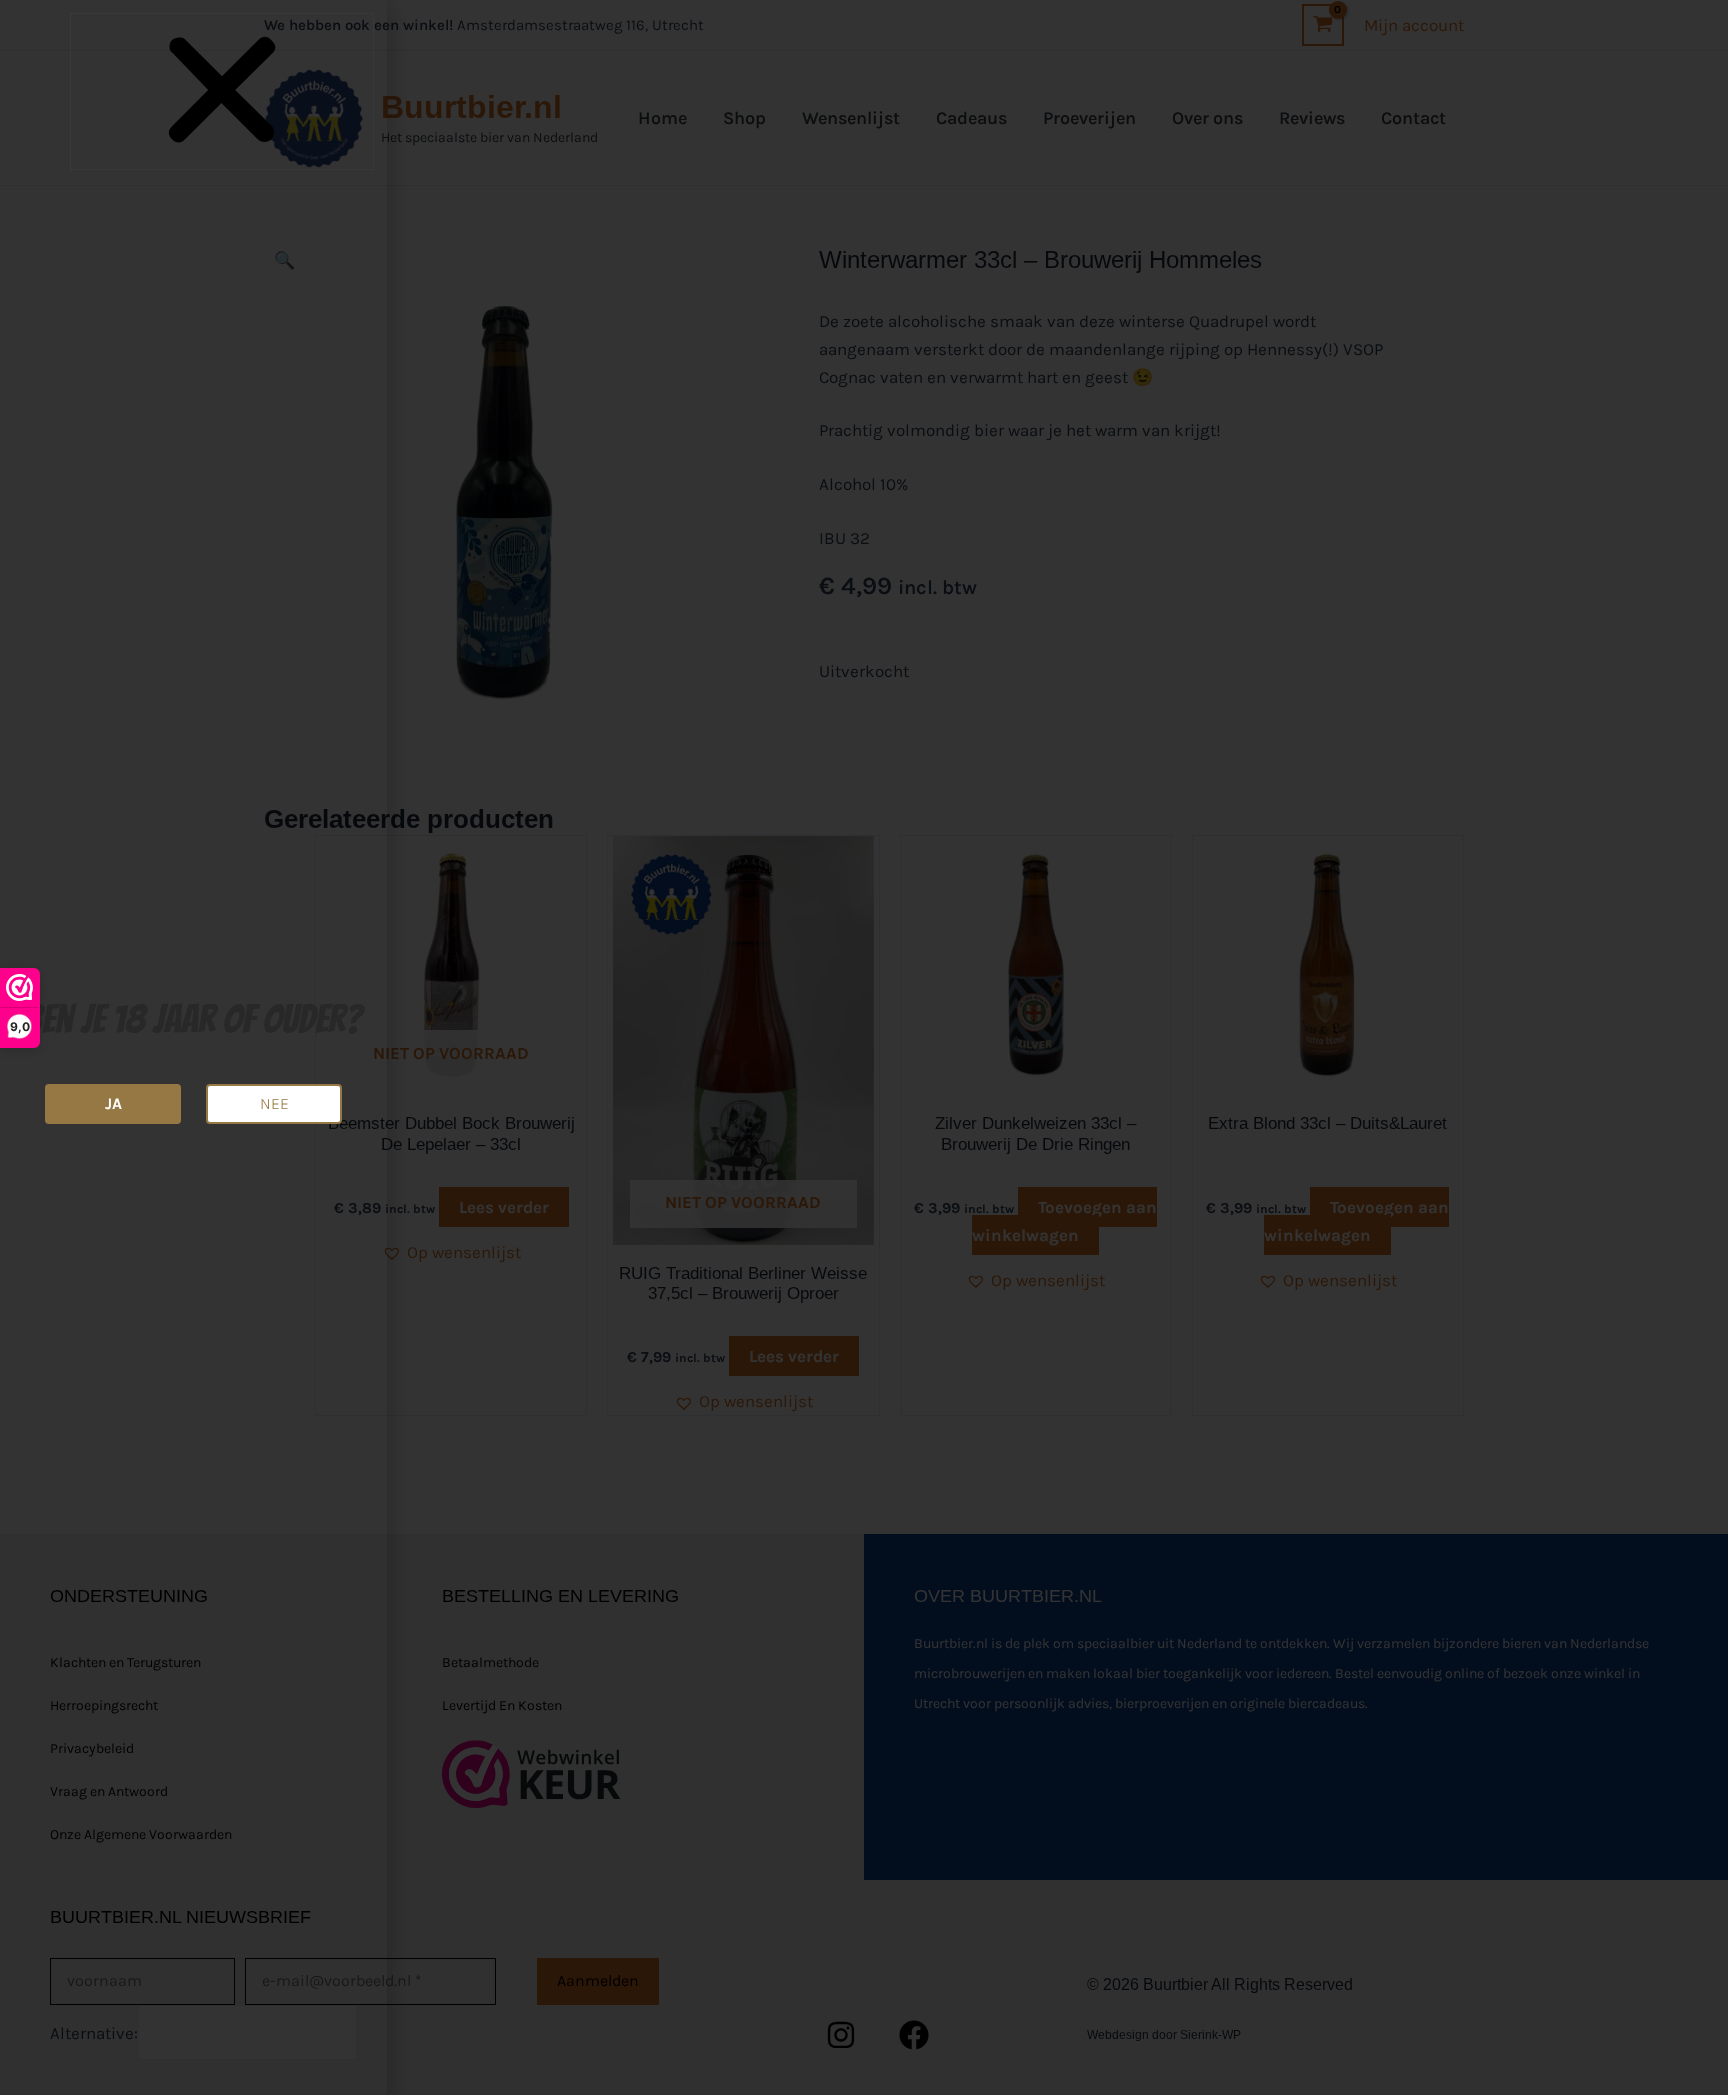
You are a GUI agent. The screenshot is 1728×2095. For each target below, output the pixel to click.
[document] (864, 1047)
